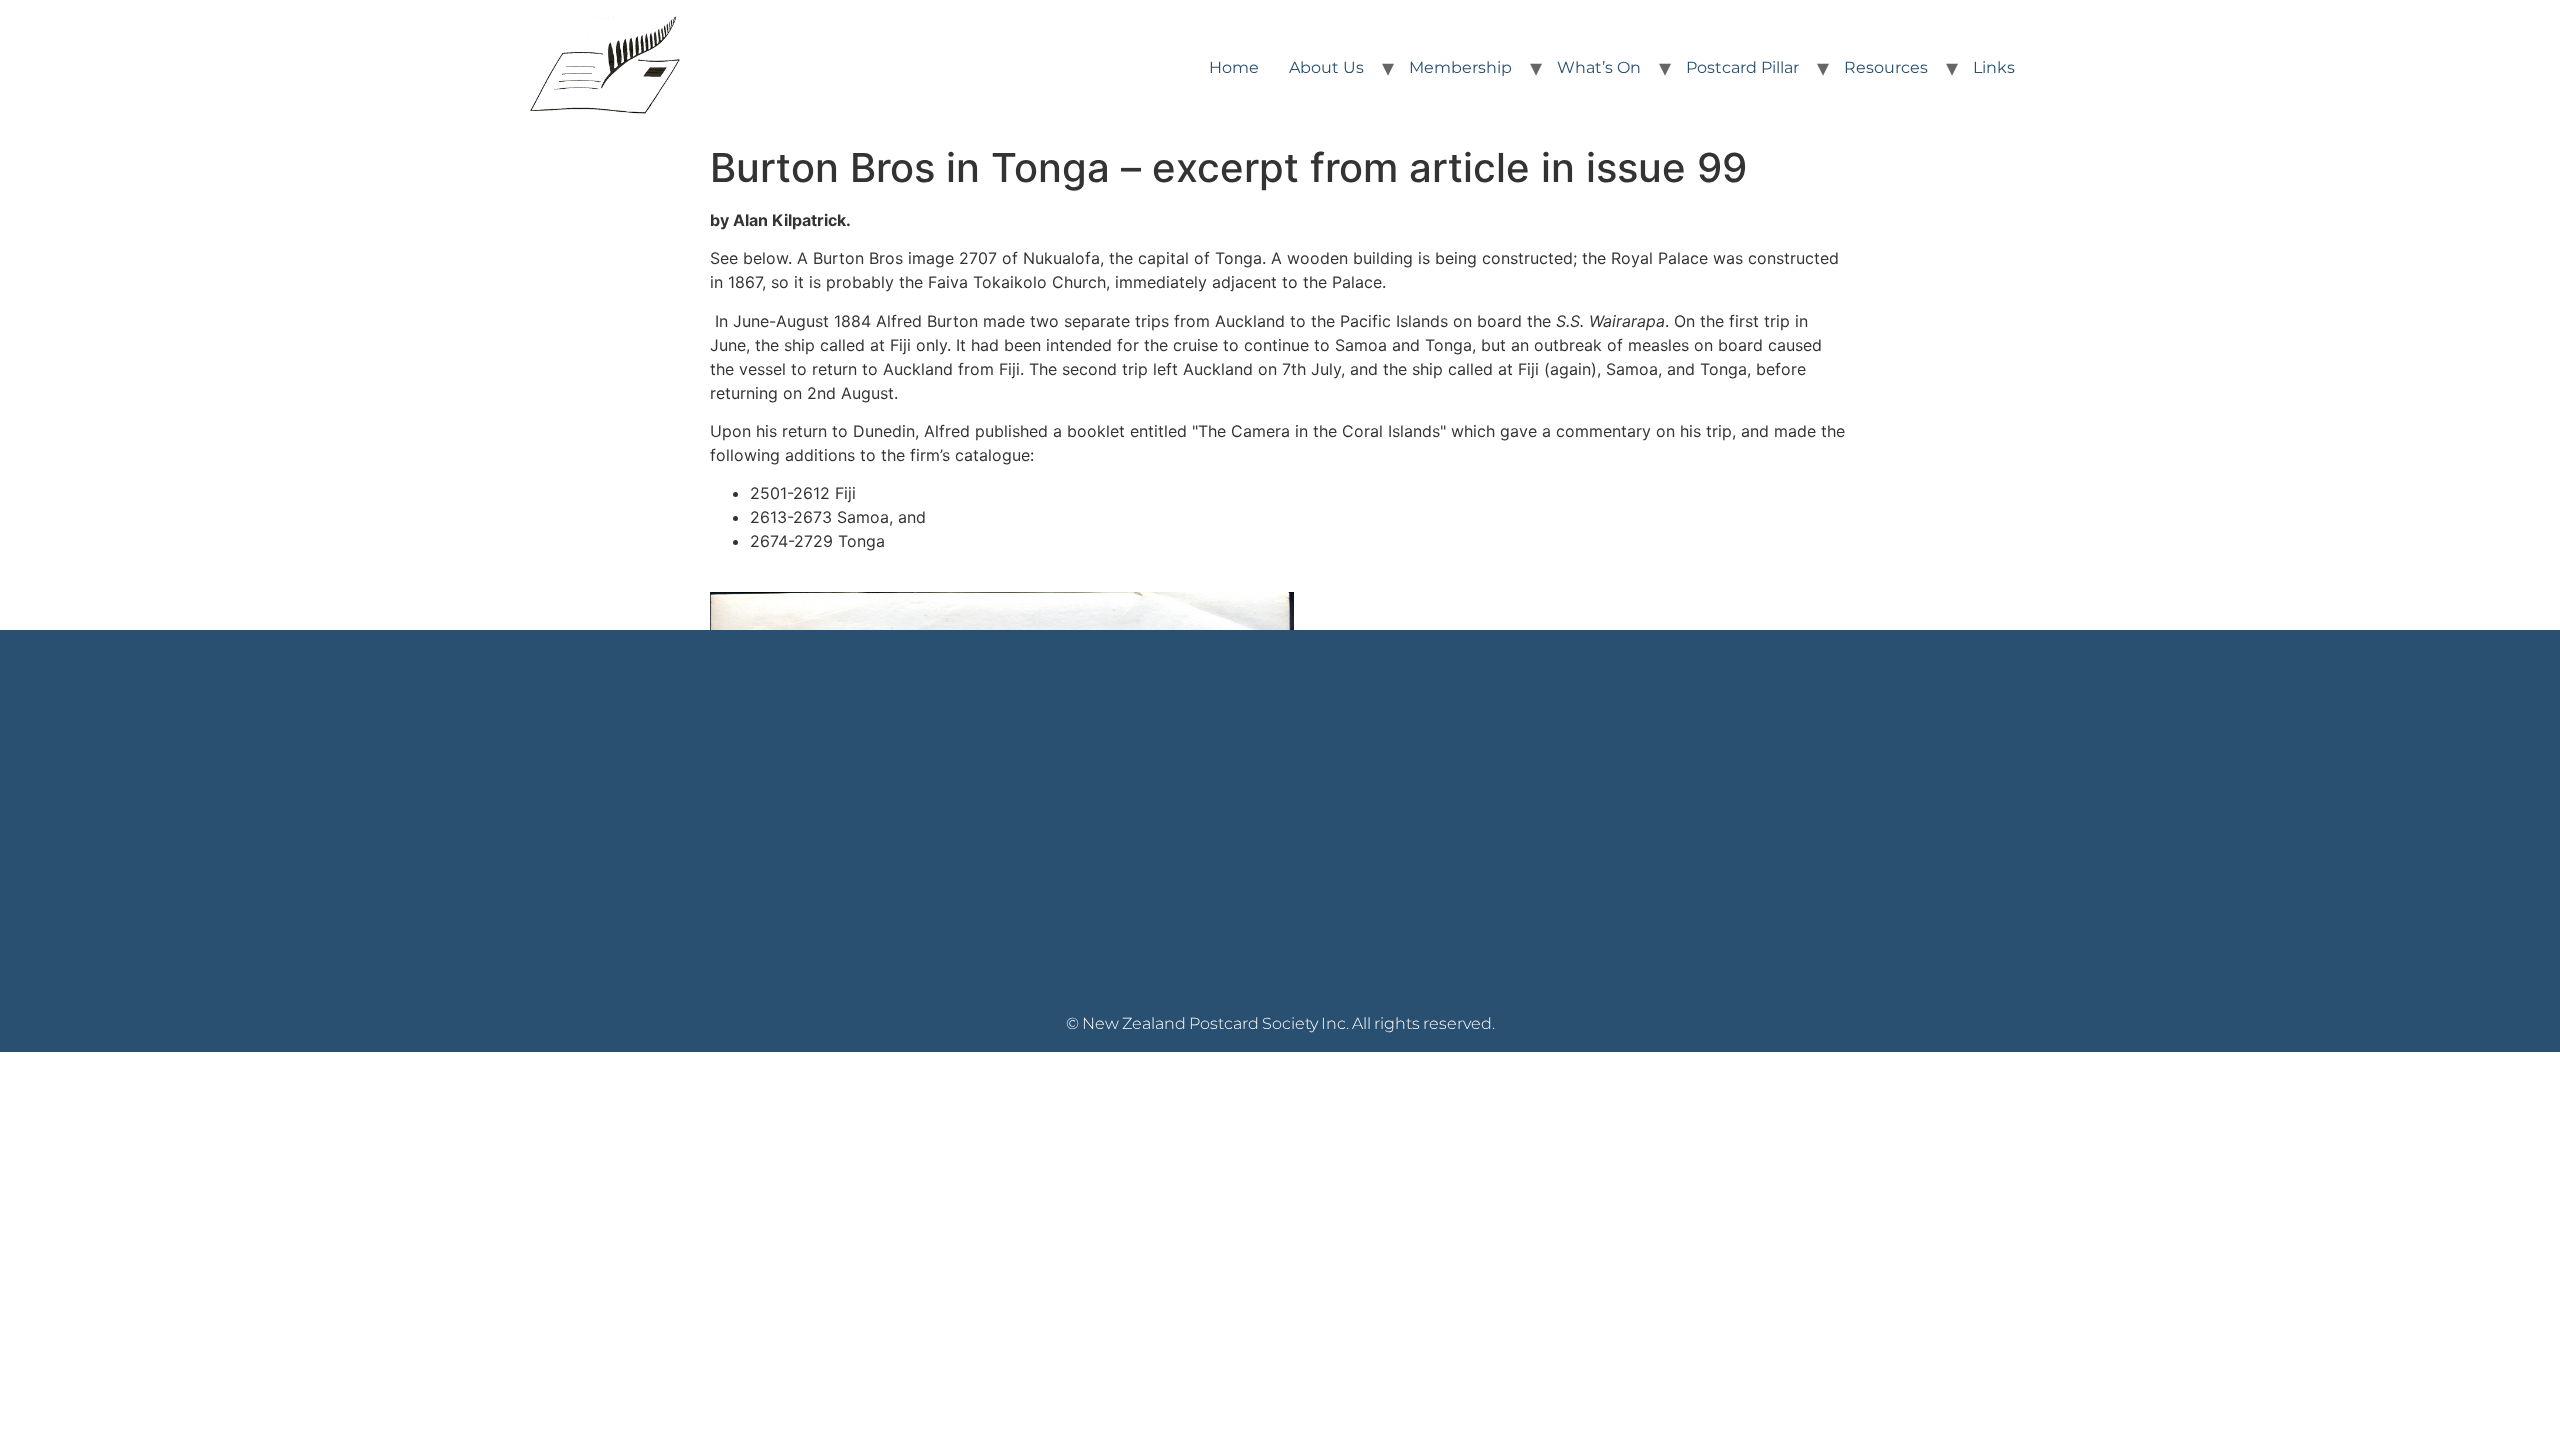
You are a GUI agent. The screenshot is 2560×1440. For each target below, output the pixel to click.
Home (1234, 67)
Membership (1460, 67)
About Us (1326, 67)
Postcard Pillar (1742, 67)
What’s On (1599, 67)
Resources (1886, 67)
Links (1994, 67)
